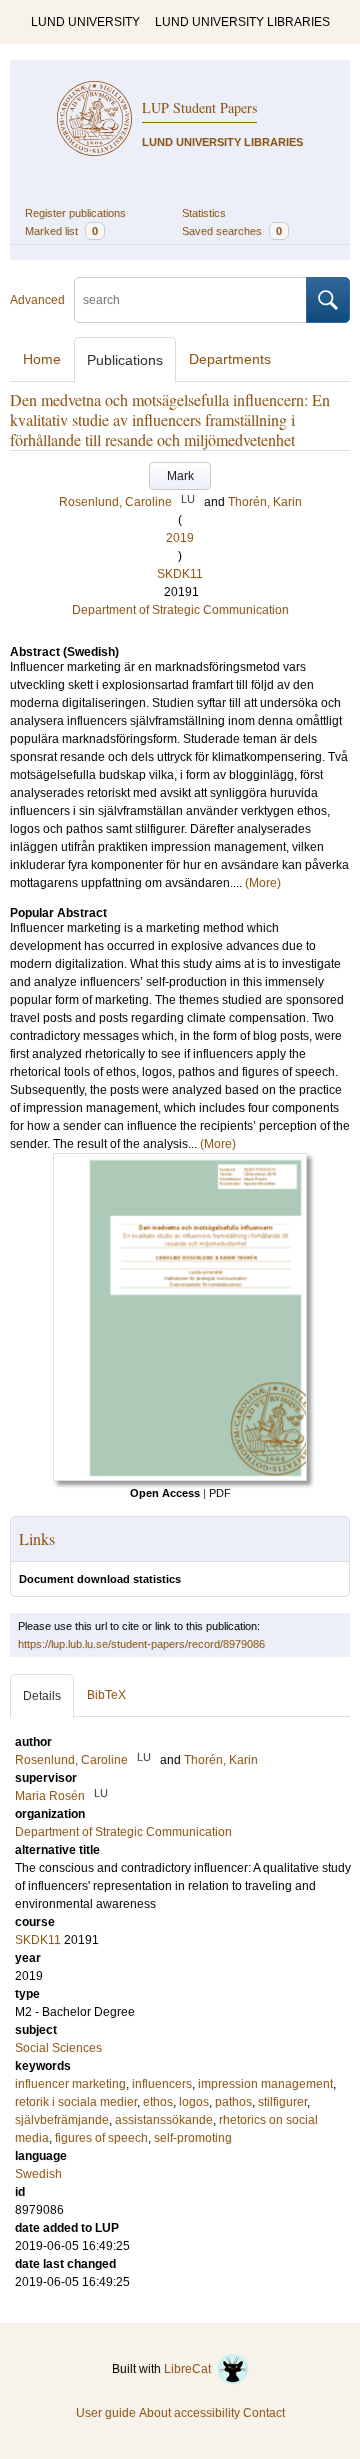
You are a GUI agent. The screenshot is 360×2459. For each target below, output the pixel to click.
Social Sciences (58, 2048)
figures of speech (101, 2138)
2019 (180, 538)
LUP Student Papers (199, 107)
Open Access (165, 1493)
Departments (230, 359)
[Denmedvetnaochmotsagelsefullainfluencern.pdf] (180, 1477)
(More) (263, 883)
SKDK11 (180, 574)
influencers (162, 2084)
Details (42, 1696)
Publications (125, 360)
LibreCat (190, 2369)
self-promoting (193, 2138)
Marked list (61, 231)
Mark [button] (180, 476)
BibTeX (106, 1695)
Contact (264, 2413)
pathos (233, 2102)
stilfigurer (282, 2102)
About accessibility (189, 2413)
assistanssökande (164, 2120)
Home (42, 359)
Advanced (37, 300)
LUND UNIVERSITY (85, 22)
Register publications (75, 213)
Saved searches (232, 231)
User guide (106, 2413)
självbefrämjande (62, 2120)
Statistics (204, 213)
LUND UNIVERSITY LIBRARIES (242, 22)
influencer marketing (70, 2084)
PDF (220, 1493)
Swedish (38, 2174)
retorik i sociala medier (76, 2102)
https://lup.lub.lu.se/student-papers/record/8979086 (141, 1644)
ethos (158, 2102)
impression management (265, 2084)
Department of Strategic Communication (180, 610)
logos (194, 2102)
